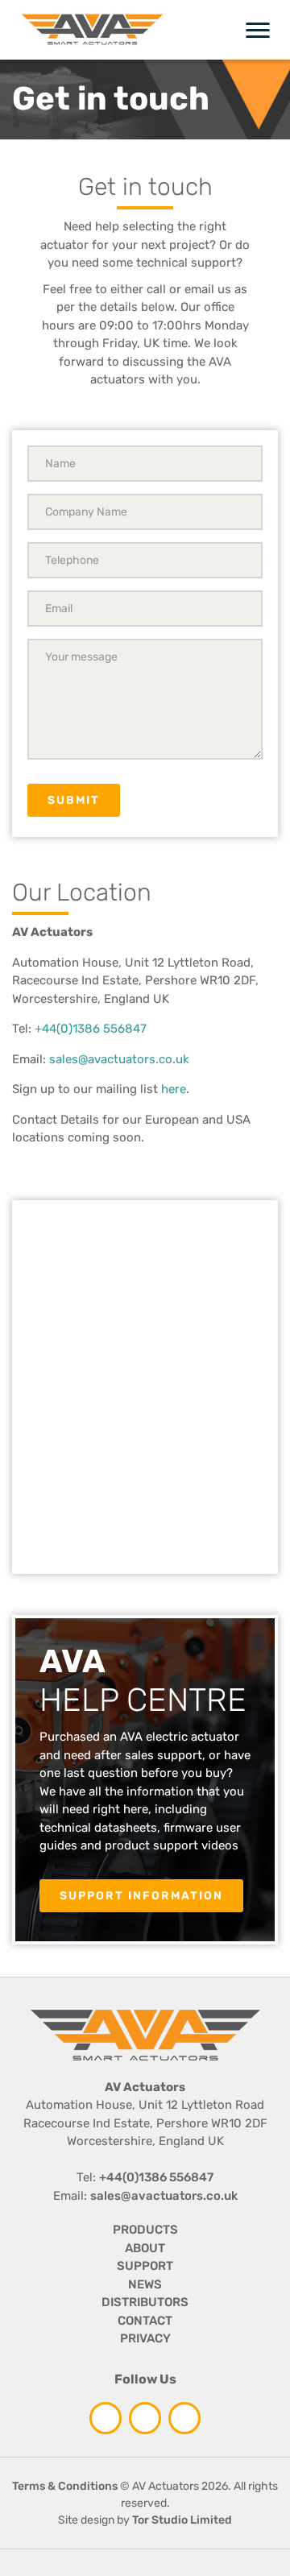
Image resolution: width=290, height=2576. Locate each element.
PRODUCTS (145, 2230)
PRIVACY (145, 2338)
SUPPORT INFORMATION (141, 1896)
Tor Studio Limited (182, 2520)
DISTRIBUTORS (145, 2302)
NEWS (145, 2284)
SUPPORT (145, 2266)
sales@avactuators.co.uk (119, 1059)
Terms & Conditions (65, 2486)
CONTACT (145, 2321)
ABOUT (145, 2248)
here (174, 1089)
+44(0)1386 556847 (91, 1029)
